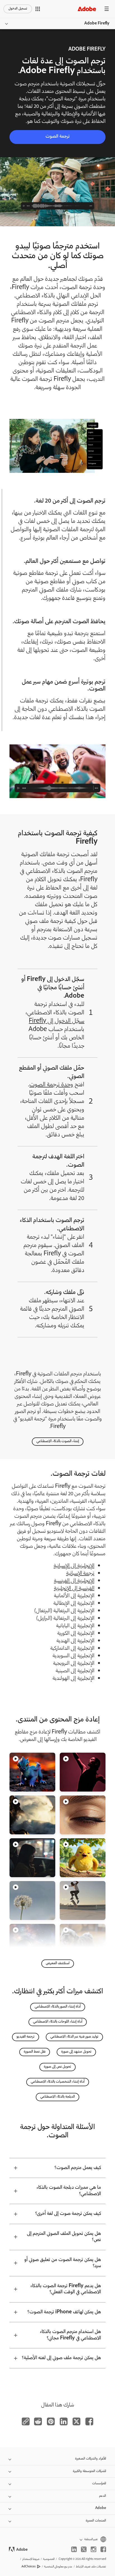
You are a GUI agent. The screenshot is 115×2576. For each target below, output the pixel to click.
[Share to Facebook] (89, 2421)
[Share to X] (76, 2421)
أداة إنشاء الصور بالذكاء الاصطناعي (58, 2007)
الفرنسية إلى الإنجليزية (74, 1589)
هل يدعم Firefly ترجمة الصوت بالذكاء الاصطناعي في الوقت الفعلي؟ (66, 2289)
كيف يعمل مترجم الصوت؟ (78, 2168)
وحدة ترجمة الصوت (51, 1085)
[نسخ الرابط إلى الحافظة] (26, 2421)
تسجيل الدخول (18, 9)
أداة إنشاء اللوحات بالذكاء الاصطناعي (58, 2022)
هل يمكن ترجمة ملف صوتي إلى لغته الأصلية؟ (61, 2358)
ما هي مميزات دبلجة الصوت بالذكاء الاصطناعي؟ (69, 2191)
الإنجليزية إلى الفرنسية (74, 1581)
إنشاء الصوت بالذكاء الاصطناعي (58, 1441)
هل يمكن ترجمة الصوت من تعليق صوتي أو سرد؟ (63, 2263)
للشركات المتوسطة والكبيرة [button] (89, 2471)
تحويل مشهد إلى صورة (76, 2052)
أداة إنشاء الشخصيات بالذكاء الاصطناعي (58, 2082)
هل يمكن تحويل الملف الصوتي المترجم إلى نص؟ (64, 2237)
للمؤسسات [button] (99, 2484)
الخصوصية (49, 2559)
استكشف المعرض (58, 1963)
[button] (38, 9)
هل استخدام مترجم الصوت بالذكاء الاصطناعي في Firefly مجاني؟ (70, 2335)
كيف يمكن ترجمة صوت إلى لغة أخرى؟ (68, 2214)
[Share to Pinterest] (51, 2421)
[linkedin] (74, 2549)
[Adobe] (87, 9)
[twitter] (84, 2549)
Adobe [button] (101, 2508)
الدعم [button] (103, 2496)
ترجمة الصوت (58, 137)
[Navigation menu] (107, 9)
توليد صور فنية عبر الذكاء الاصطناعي (74, 2037)
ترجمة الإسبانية (80, 1574)
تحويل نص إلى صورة (57, 2067)
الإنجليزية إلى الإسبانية (74, 1566)
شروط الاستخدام (31, 2559)
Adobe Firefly (97, 24)
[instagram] (94, 2549)
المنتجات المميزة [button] (96, 2521)
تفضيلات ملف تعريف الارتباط (91, 2567)
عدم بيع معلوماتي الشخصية (58, 2567)
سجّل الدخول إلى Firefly (57, 1021)
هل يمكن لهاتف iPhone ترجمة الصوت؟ (64, 2312)
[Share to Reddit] (38, 2421)
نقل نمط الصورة (35, 2052)
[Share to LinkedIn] (64, 2421)
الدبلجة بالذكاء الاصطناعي (57, 2097)
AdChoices (29, 2567)
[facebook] (103, 2549)
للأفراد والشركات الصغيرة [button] (91, 2459)
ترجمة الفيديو (26, 2037)
